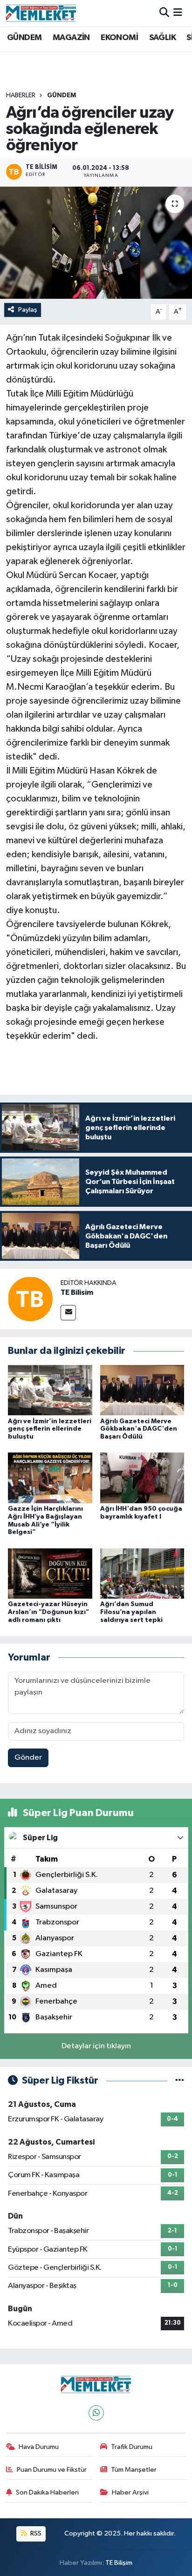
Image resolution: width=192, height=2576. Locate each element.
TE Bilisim (77, 1292)
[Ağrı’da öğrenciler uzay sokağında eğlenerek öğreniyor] (96, 243)
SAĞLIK (162, 38)
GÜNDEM (24, 38)
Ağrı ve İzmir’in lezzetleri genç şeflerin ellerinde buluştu (50, 1429)
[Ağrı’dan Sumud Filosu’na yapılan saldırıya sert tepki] (142, 1573)
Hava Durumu (39, 2447)
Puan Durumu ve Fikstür (52, 2470)
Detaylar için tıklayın (96, 2046)
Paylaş (28, 310)
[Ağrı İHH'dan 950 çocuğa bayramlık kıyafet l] (142, 1478)
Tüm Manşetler (134, 2470)
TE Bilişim (119, 2563)
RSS (35, 2533)
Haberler (21, 95)
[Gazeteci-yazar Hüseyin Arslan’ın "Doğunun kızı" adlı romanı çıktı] (50, 1573)
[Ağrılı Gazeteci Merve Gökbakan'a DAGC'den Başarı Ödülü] (142, 1390)
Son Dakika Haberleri (47, 2492)
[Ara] (164, 13)
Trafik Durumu (132, 2447)
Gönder (28, 1758)
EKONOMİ (119, 38)
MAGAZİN (71, 38)
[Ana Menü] (178, 13)
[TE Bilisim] (30, 1299)
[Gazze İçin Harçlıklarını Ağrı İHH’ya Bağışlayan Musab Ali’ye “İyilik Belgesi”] (50, 1478)
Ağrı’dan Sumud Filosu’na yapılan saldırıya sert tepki (131, 1612)
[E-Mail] (68, 1313)
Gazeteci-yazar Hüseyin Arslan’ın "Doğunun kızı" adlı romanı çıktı (48, 1612)
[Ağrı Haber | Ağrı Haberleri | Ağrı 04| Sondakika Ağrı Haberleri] (41, 13)
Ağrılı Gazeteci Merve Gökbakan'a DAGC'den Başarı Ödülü (139, 1429)
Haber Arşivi (130, 2492)
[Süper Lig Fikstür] (180, 2081)
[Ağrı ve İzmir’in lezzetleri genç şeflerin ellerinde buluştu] (50, 1390)
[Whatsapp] (96, 2413)
